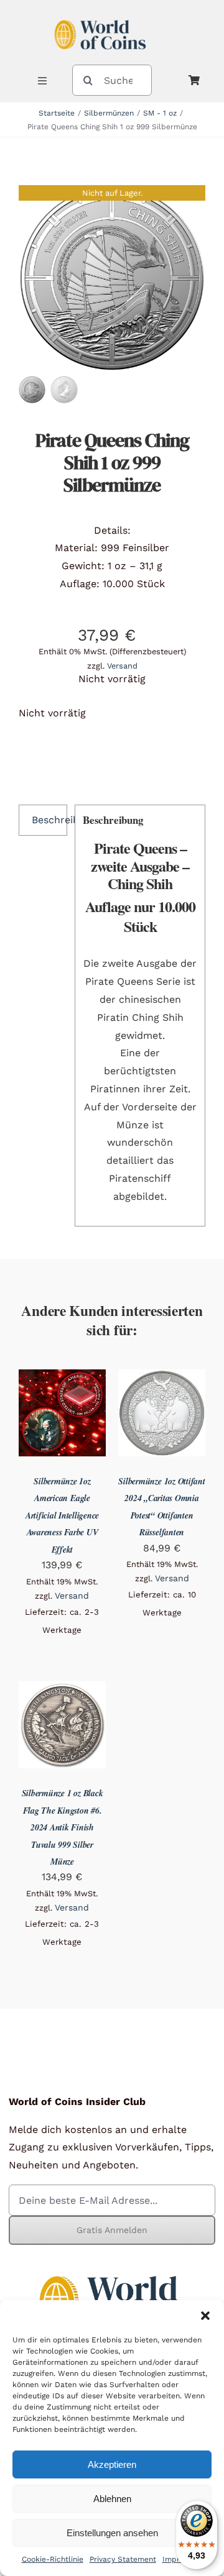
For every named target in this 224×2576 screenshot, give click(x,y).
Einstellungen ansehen (112, 2533)
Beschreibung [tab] (49, 820)
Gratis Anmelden (112, 2230)
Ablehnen (112, 2499)
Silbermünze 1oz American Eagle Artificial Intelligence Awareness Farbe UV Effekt (62, 1515)
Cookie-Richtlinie (53, 2559)
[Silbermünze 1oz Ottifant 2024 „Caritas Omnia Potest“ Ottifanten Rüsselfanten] (162, 1378)
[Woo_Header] (100, 15)
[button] (205, 2316)
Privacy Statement (123, 2559)
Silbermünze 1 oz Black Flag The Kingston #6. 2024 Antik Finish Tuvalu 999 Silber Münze (63, 1827)
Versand (122, 666)
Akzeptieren (112, 2464)
